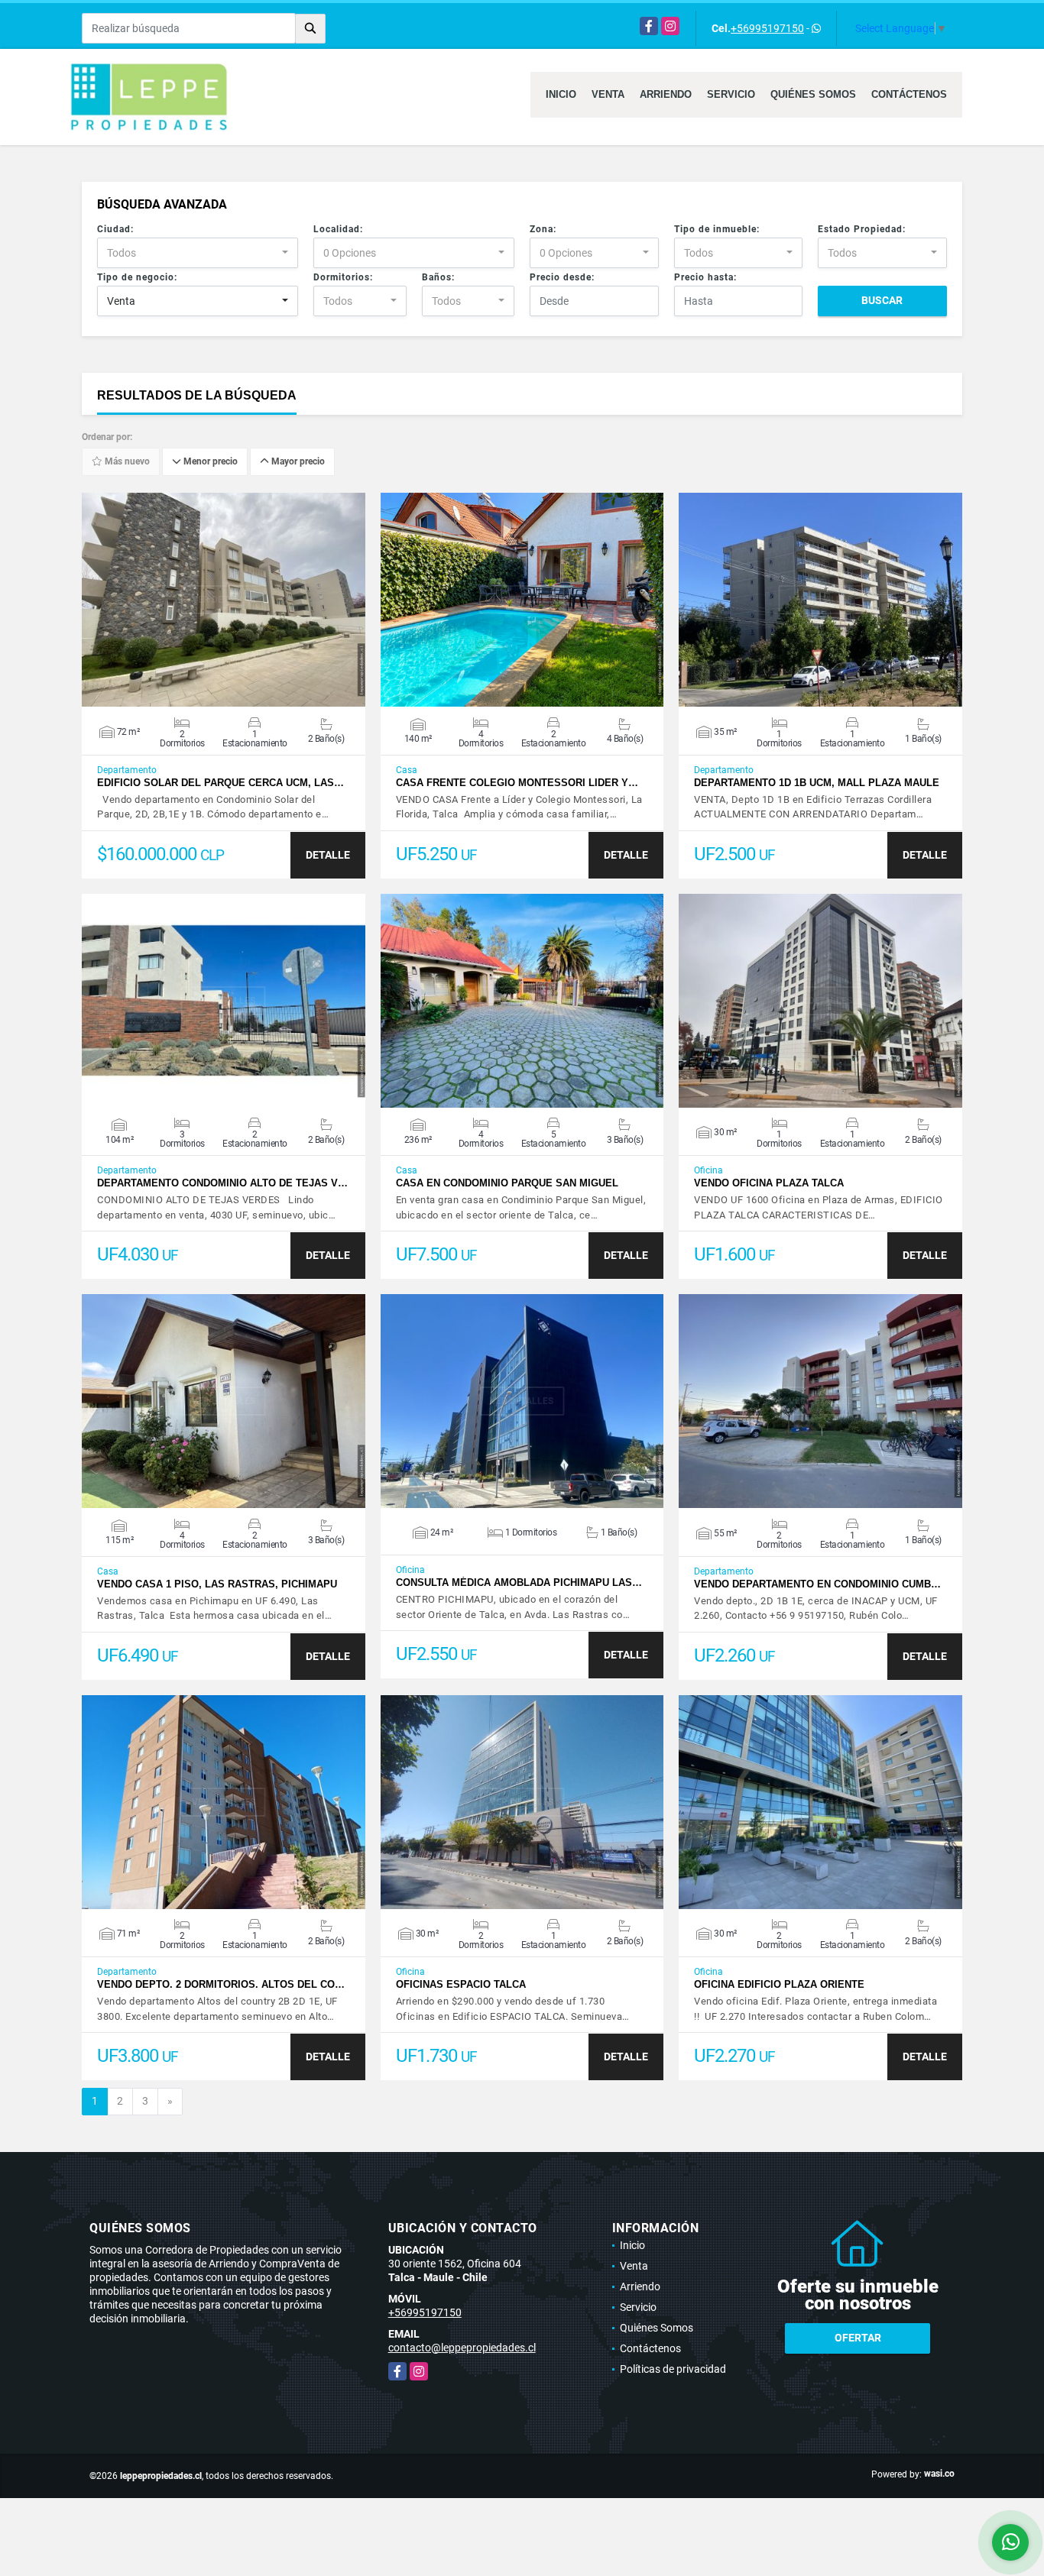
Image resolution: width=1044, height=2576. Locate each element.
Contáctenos (909, 94)
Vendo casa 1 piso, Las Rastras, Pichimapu (217, 1584)
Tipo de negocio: (137, 277)
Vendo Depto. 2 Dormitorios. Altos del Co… (221, 1984)
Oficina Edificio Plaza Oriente (779, 1984)
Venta (608, 94)
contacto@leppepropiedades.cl (462, 2348)
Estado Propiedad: (862, 229)
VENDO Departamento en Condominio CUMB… (817, 1584)
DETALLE (328, 855)
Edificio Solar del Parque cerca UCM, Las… (220, 783)
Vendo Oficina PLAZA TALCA (769, 1183)
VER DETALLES (224, 600)
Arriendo (666, 94)
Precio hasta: (705, 277)
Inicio (561, 94)
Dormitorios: (343, 277)
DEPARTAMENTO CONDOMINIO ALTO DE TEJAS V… (222, 1183)
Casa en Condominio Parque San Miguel (507, 1183)
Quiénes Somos (813, 94)
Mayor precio (297, 462)
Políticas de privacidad (673, 2369)
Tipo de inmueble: (717, 229)
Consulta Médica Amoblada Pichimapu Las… (519, 1582)
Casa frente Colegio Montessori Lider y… (517, 783)
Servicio (731, 94)
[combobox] (198, 253)
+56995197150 (767, 28)
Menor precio (209, 462)
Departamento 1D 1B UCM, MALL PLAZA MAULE (817, 783)
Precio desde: (562, 277)
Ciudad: (115, 229)
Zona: (543, 229)
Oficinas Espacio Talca (461, 1984)
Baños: (438, 277)
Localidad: (338, 229)
